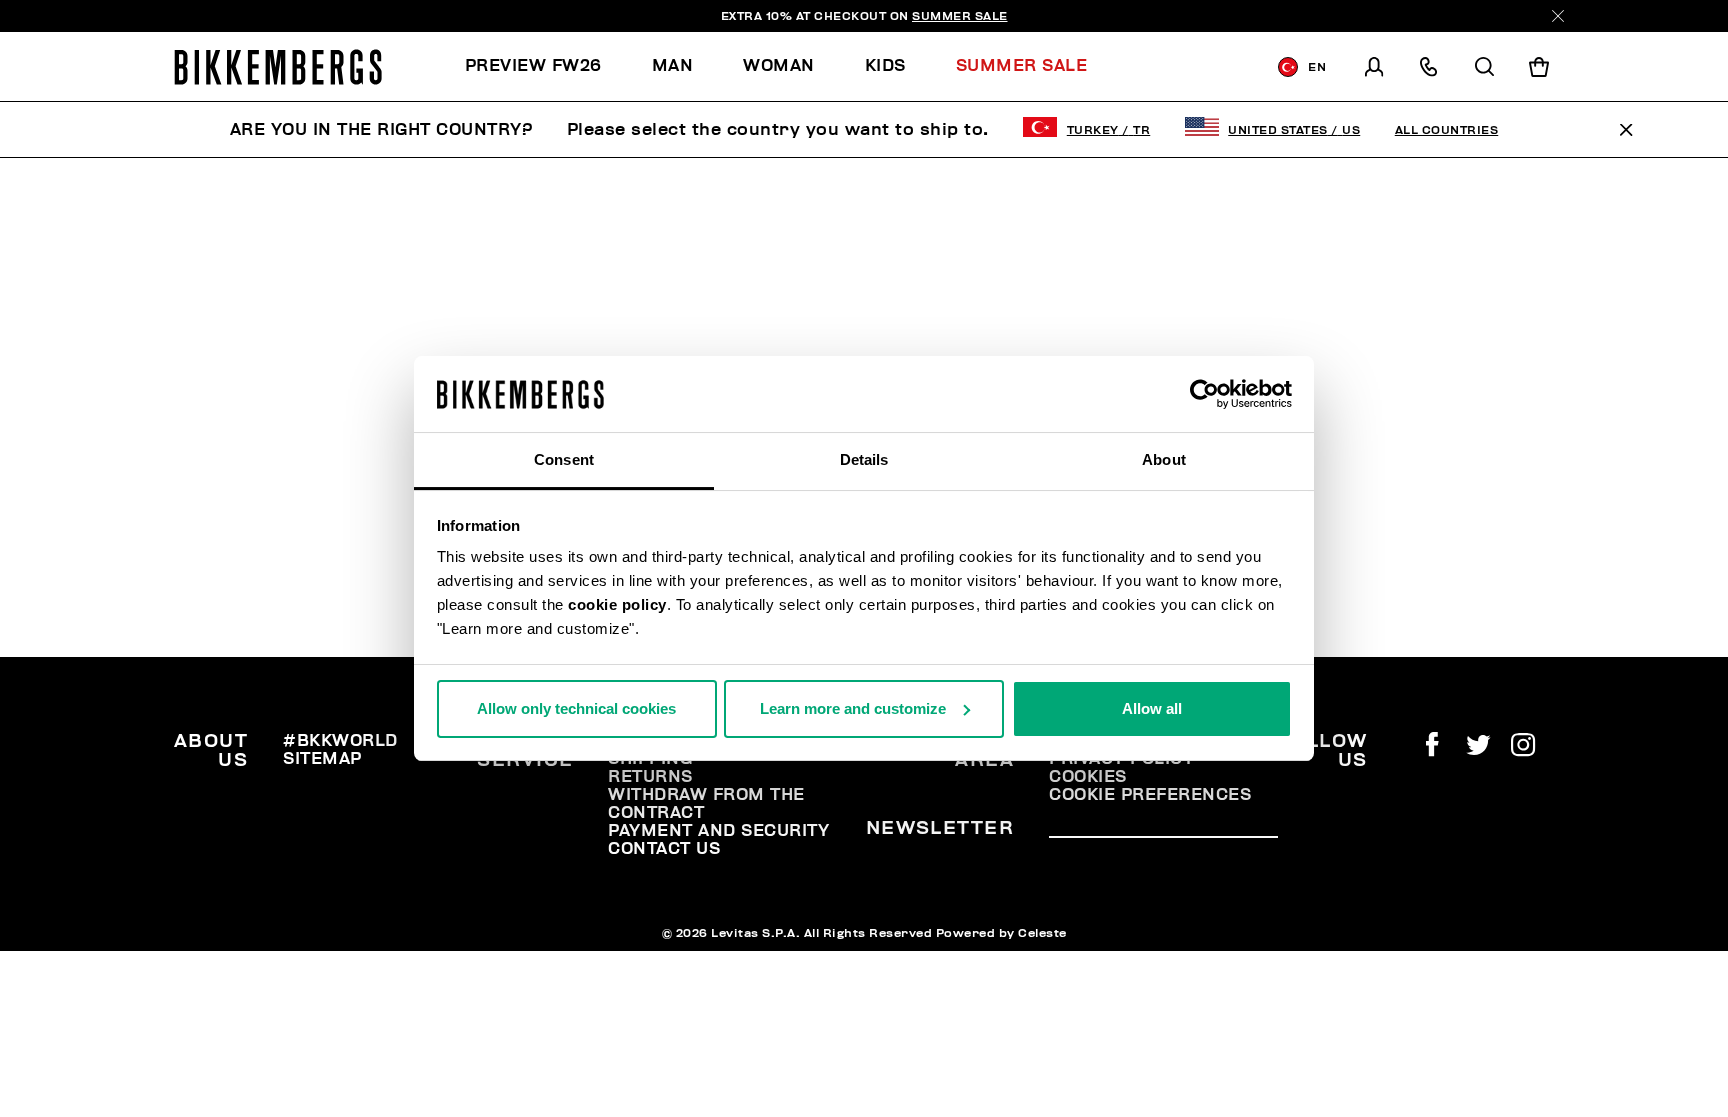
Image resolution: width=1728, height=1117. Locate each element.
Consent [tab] (564, 459)
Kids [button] (885, 66)
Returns (650, 777)
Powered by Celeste (1001, 933)
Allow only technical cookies (576, 708)
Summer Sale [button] (1022, 66)
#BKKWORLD (340, 741)
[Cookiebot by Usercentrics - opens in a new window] (1204, 394)
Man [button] (673, 66)
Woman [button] (779, 66)
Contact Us (664, 849)
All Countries (1447, 130)
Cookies (1088, 777)
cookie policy (617, 604)
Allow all (1152, 708)
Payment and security (718, 831)
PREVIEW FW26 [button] (533, 66)
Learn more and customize (853, 708)
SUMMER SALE (960, 16)
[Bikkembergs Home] (278, 67)
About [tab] (1164, 459)
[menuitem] (546, 66)
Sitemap (322, 759)
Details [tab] (864, 459)
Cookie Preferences (1150, 795)
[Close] (1558, 16)
